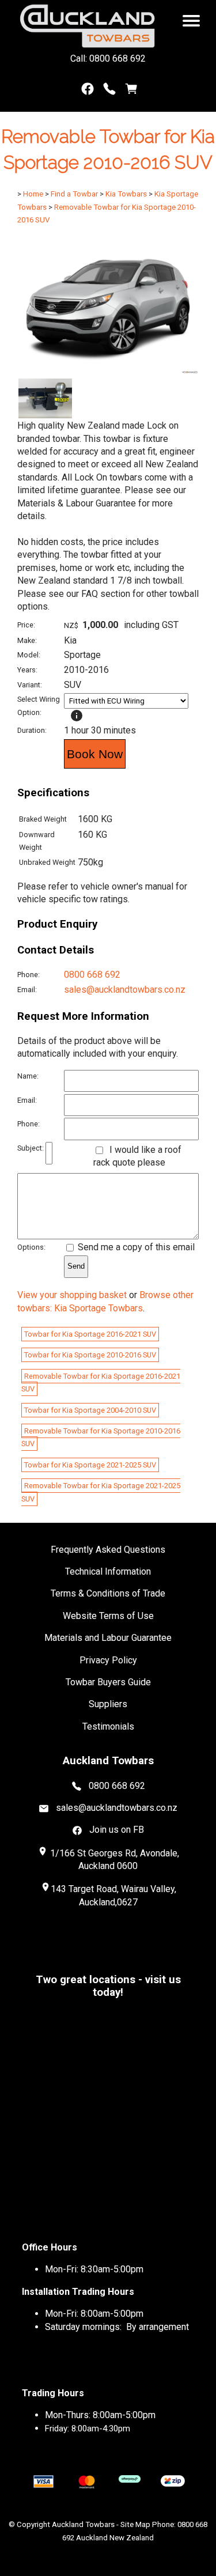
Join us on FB (117, 1830)
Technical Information (108, 1571)
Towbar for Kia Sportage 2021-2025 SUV (90, 1465)
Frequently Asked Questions (108, 1550)
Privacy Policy (108, 1660)
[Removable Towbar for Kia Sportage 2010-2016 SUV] (108, 371)
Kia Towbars (126, 194)
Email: (27, 990)
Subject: (31, 1148)
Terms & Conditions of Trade (108, 1593)
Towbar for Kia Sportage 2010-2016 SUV (90, 1355)
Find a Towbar (74, 194)
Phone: (29, 975)
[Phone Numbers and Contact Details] (109, 91)
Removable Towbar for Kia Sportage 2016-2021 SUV (101, 1382)
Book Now (95, 754)
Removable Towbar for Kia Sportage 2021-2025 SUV (101, 1492)
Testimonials (108, 1726)
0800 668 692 (92, 975)
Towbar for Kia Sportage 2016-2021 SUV (90, 1334)
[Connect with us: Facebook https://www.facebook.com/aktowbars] (88, 91)
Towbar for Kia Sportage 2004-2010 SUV (90, 1410)
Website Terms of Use (108, 1616)
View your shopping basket (72, 1295)
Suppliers (108, 1704)
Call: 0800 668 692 (108, 58)
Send (76, 1266)
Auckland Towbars (83, 2524)
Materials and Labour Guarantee (108, 1638)
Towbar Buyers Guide (108, 1682)
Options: (31, 1247)
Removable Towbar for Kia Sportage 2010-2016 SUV (101, 1437)
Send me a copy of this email (135, 1247)
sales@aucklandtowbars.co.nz (125, 990)
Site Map (135, 2524)
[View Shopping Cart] (131, 91)
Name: (28, 1076)
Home (33, 194)
